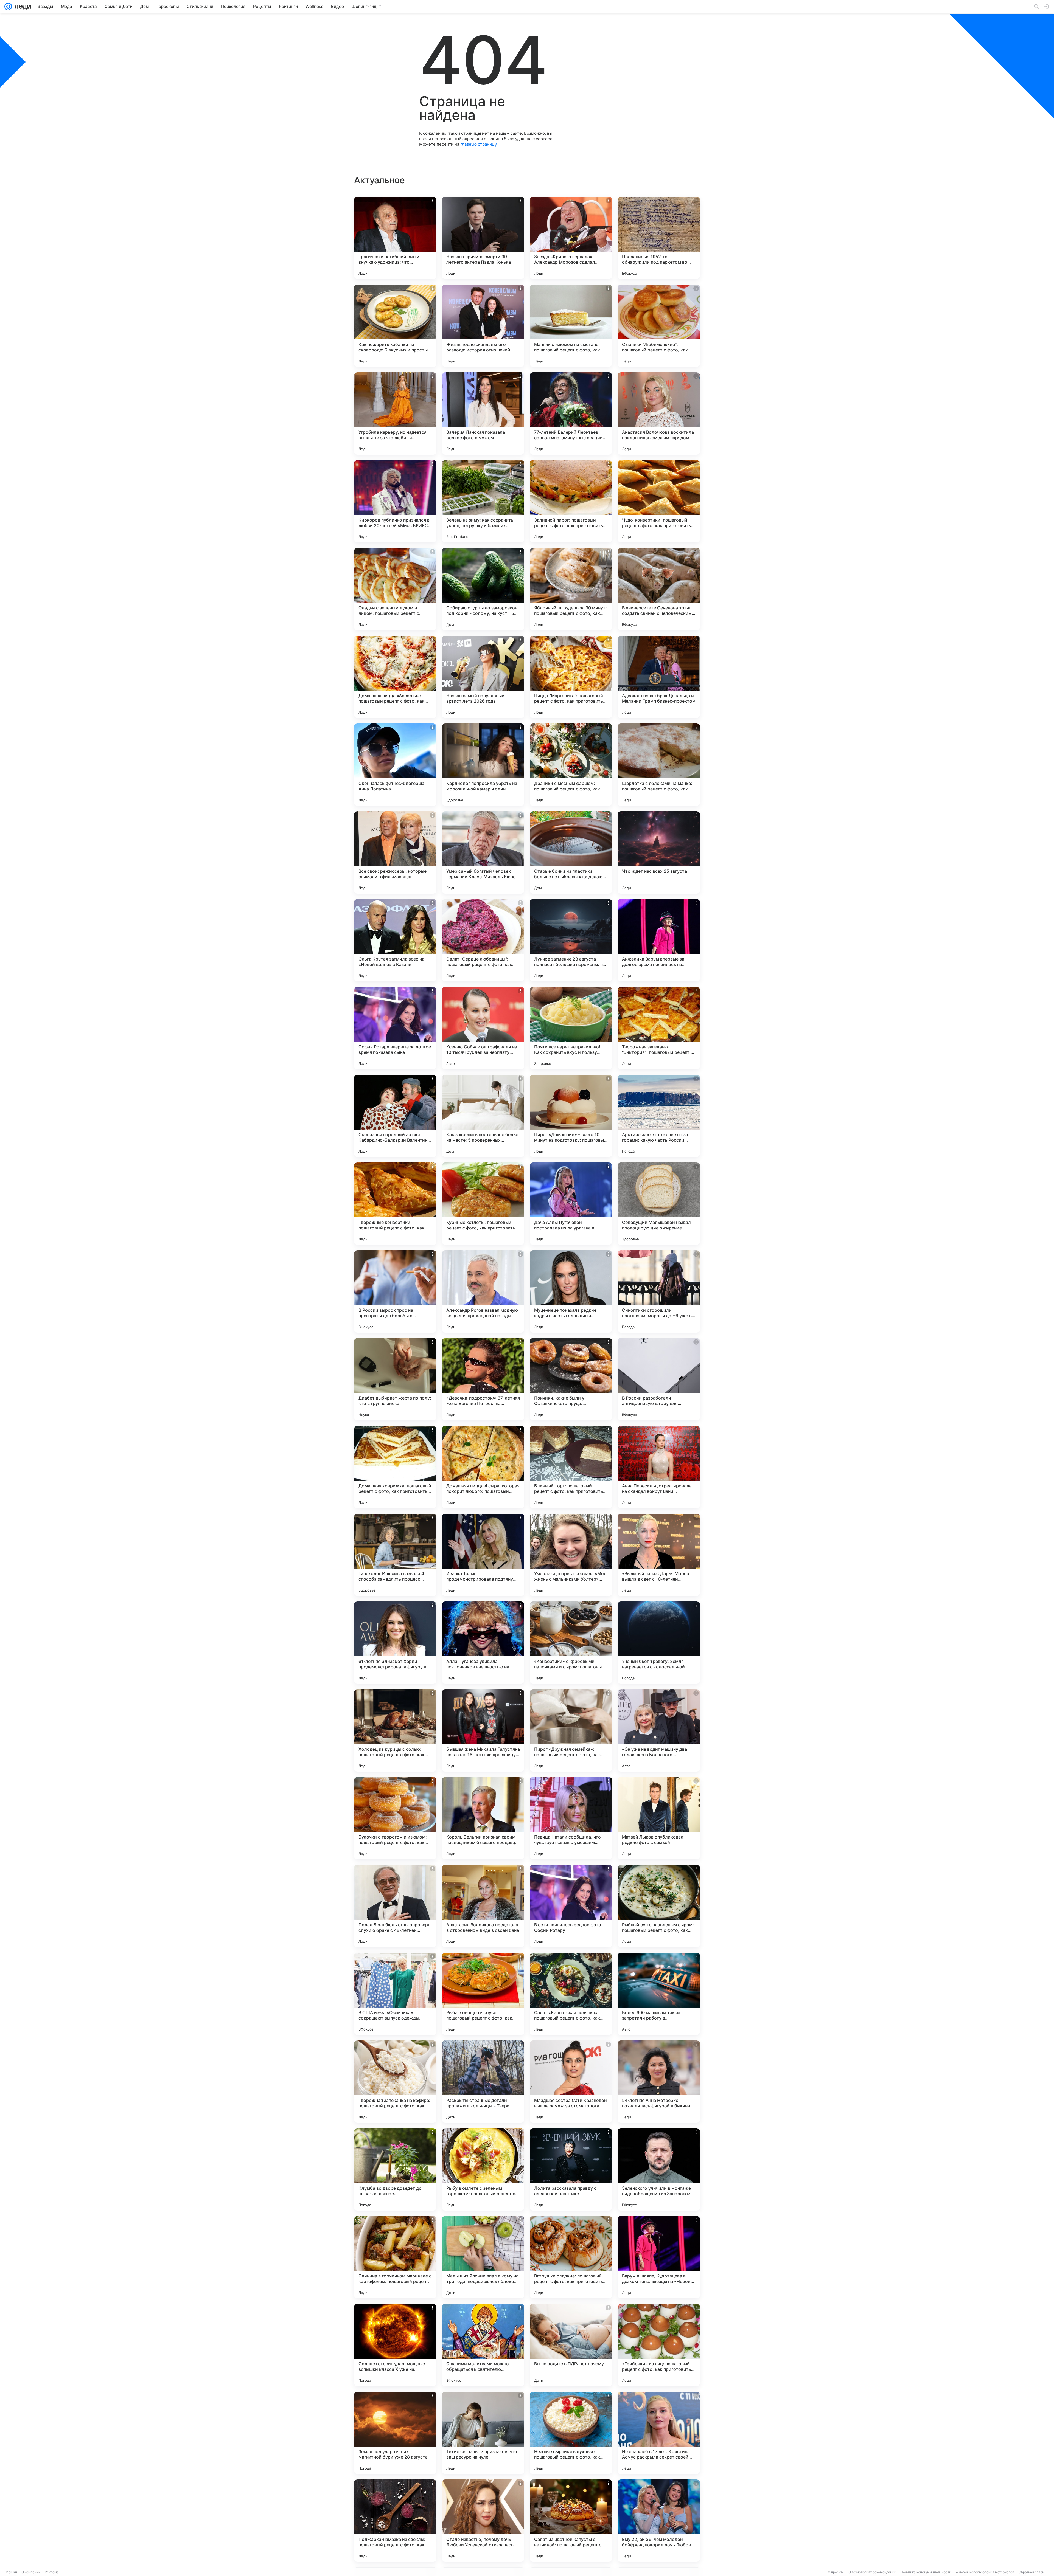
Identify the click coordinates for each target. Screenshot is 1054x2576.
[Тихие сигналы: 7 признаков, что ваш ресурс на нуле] (483, 2433)
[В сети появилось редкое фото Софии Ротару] (571, 1906)
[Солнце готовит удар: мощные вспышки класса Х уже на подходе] (395, 2345)
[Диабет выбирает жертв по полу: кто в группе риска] (395, 1379)
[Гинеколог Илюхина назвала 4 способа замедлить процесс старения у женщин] (395, 1555)
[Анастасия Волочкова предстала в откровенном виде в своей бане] (483, 1906)
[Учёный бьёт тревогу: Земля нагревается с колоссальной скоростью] (659, 1643)
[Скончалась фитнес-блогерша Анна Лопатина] (395, 765)
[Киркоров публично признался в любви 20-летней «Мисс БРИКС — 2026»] (395, 501)
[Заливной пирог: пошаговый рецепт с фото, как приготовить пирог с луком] (571, 501)
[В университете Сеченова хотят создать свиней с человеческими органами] (659, 589)
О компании (31, 2572)
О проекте (836, 2572)
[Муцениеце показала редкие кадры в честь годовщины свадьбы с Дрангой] (571, 1291)
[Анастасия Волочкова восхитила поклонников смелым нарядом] (659, 413)
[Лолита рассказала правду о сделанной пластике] (571, 2169)
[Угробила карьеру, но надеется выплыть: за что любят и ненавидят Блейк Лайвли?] (395, 413)
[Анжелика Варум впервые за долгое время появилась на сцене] (659, 940)
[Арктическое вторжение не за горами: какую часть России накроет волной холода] (659, 1116)
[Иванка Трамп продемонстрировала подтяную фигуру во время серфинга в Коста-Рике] (483, 1555)
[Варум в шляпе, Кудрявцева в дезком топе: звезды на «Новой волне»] (659, 2257)
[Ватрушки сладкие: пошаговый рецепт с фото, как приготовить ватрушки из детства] (571, 2257)
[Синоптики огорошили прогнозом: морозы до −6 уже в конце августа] (659, 1291)
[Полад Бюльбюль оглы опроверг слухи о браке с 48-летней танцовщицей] (395, 1906)
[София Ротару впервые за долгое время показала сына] (395, 1028)
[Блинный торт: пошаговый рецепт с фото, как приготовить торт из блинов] (571, 1467)
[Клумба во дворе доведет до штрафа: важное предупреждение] (395, 2169)
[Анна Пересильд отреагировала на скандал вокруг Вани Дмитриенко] (659, 1467)
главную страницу (478, 144)
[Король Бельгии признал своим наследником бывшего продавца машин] (483, 1818)
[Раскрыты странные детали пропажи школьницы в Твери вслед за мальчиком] (483, 2082)
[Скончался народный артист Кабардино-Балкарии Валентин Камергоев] (395, 1116)
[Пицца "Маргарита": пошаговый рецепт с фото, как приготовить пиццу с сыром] (571, 677)
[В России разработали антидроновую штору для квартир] (659, 1379)
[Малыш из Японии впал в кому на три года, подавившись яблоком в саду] (483, 2257)
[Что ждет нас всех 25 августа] (659, 852)
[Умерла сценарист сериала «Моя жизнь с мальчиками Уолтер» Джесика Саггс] (571, 1555)
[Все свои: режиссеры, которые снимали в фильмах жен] (395, 852)
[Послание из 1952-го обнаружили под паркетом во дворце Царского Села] (659, 238)
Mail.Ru (11, 2572)
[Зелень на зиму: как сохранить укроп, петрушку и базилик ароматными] (483, 501)
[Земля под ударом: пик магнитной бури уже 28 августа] (395, 2433)
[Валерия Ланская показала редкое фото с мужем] (483, 413)
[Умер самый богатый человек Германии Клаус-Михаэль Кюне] (483, 852)
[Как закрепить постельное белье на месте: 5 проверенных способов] (483, 1116)
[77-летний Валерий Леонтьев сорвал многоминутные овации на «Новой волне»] (571, 413)
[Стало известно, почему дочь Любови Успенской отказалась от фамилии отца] (483, 2521)
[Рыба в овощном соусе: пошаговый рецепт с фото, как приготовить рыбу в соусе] (483, 1994)
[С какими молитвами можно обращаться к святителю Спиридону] (483, 2345)
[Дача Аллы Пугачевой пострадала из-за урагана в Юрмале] (571, 1204)
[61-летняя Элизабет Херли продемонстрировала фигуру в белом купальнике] (395, 1643)
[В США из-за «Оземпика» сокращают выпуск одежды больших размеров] (395, 1994)
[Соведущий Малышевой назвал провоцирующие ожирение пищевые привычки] (659, 1204)
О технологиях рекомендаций (872, 2572)
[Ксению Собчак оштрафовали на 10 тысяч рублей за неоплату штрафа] (483, 1028)
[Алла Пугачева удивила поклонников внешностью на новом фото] (483, 1643)
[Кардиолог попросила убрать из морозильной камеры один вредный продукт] (483, 765)
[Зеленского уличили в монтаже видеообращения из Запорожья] (659, 2169)
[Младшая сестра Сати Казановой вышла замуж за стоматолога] (571, 2082)
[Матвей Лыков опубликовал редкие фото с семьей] (659, 1818)
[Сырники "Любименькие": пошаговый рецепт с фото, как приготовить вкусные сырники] (659, 326)
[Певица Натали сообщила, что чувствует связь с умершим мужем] (571, 1818)
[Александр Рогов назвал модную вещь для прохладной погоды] (483, 1291)
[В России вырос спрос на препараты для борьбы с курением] (395, 1291)
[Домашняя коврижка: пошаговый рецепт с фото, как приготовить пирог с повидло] (395, 1467)
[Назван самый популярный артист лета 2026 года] (483, 677)
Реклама (52, 2572)
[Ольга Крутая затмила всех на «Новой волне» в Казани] (395, 940)
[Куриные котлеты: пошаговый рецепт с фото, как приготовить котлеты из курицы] (483, 1204)
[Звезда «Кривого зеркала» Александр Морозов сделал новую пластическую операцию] (571, 238)
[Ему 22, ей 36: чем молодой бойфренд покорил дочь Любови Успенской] (659, 2521)
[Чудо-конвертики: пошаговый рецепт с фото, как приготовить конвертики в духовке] (659, 501)
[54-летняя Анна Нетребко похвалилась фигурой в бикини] (659, 2082)
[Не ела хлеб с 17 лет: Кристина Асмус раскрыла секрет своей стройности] (659, 2433)
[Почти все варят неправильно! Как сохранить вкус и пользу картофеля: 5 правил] (571, 1028)
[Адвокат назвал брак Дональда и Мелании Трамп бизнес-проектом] (659, 677)
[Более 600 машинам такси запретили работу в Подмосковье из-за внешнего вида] (659, 1994)
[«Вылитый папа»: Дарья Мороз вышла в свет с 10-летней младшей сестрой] (659, 1555)
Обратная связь (1031, 2572)
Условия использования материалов (985, 2572)
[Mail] (8, 7)
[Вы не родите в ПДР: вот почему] (571, 2345)
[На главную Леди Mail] (22, 7)
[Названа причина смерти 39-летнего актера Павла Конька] (483, 238)
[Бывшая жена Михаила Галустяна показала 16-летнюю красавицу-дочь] (483, 1730)
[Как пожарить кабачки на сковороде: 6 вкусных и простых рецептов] (395, 326)
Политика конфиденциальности (926, 2572)
